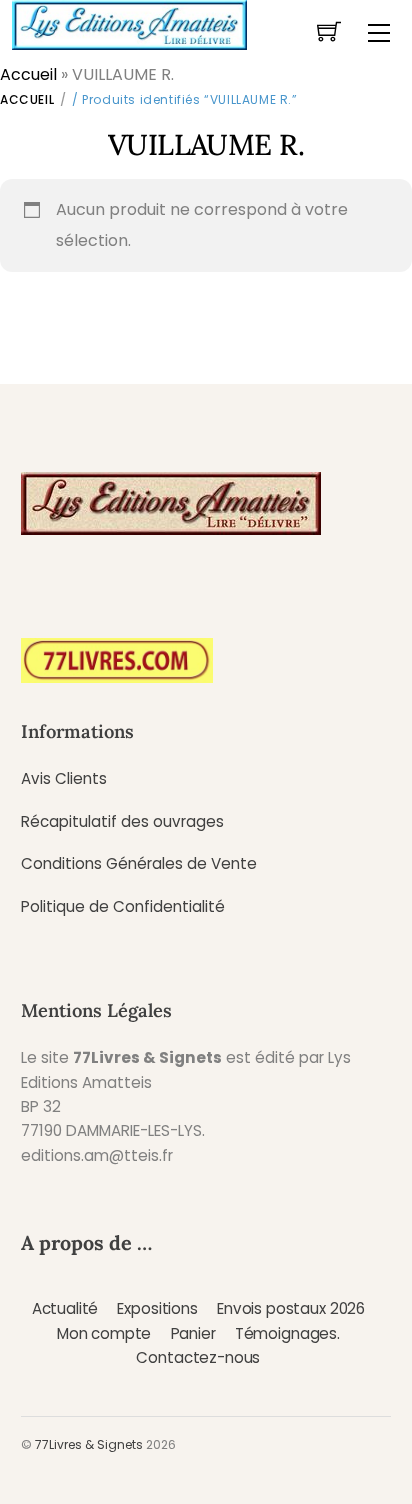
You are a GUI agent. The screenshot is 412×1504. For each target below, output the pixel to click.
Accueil (28, 74)
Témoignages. (287, 1333)
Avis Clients (64, 778)
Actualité (65, 1308)
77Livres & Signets (89, 1444)
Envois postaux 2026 (291, 1308)
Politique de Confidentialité (123, 906)
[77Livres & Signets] (129, 23)
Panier (193, 1333)
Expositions (157, 1308)
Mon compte (104, 1333)
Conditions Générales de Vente (139, 863)
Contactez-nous (198, 1357)
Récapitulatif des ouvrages (122, 821)
